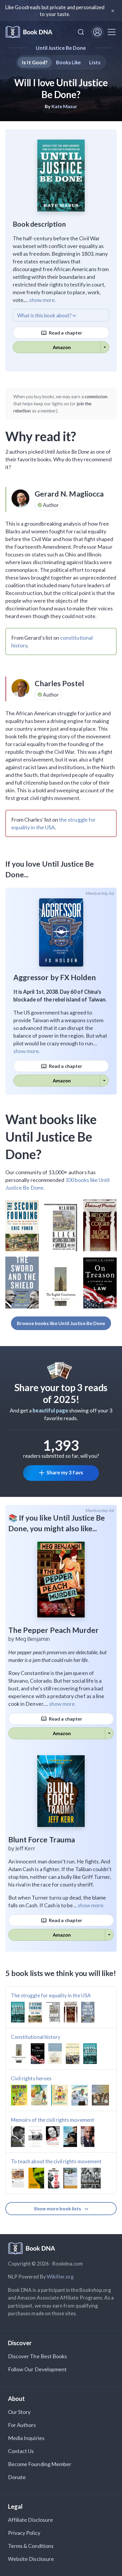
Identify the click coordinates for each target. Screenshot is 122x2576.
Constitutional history (36, 2037)
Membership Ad (100, 893)
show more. (43, 300)
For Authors (22, 2425)
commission (96, 396)
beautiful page (50, 1410)
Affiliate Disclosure (30, 2520)
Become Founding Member (40, 2464)
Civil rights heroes (31, 2078)
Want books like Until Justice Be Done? (51, 1137)
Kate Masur (65, 106)
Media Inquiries (26, 2438)
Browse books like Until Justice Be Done (61, 1323)
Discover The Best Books (37, 2356)
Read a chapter (65, 333)
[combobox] (81, 32)
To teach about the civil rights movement (56, 2161)
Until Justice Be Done (61, 48)
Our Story (19, 2412)
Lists (95, 62)
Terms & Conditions (31, 2546)
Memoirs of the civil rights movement (53, 2120)
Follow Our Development (37, 2369)
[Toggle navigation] (112, 32)
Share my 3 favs (65, 1472)
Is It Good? (35, 62)
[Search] (81, 32)
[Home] (29, 32)
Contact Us (21, 2451)
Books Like (69, 62)
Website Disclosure (31, 2559)
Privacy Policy (24, 2533)
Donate (17, 2477)
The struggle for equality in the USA (51, 1995)
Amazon (62, 347)
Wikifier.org (60, 2277)
